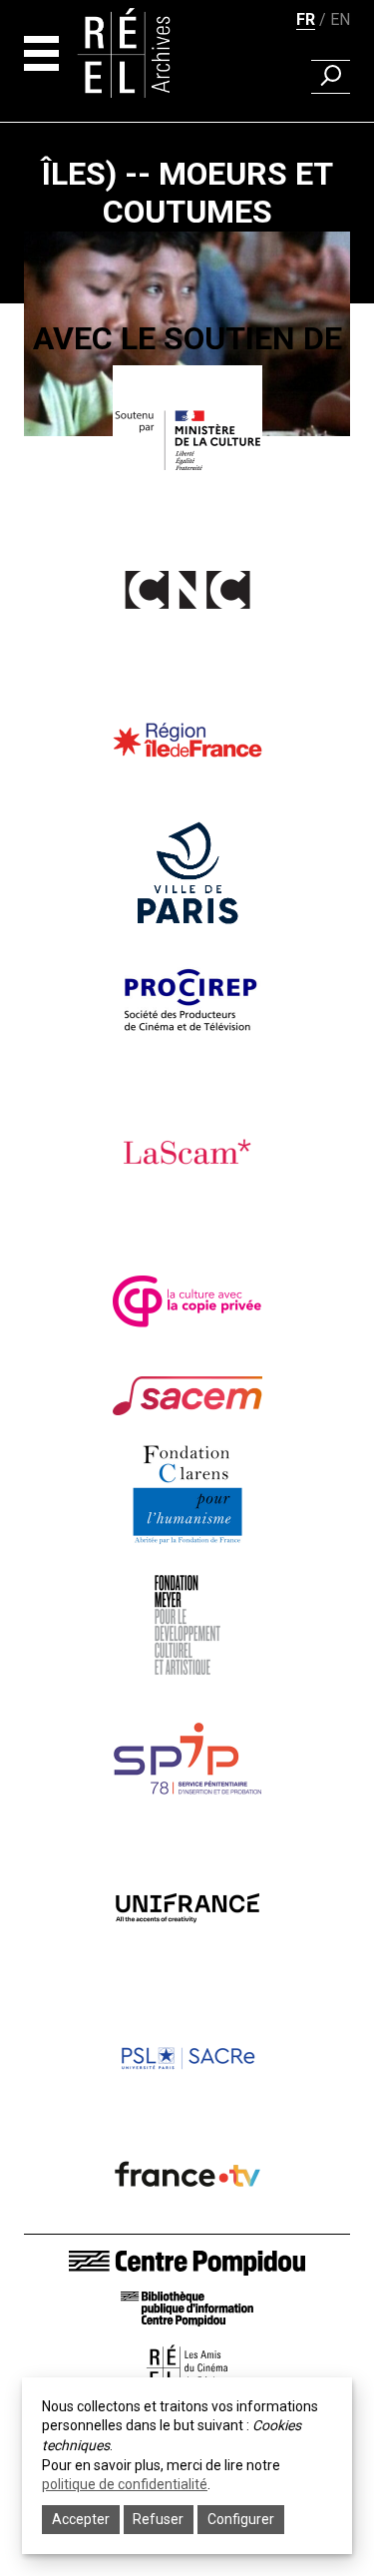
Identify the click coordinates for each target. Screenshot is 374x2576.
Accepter (81, 2519)
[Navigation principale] (41, 53)
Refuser (158, 2519)
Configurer (241, 2519)
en (340, 19)
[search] (331, 77)
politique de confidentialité (125, 2484)
